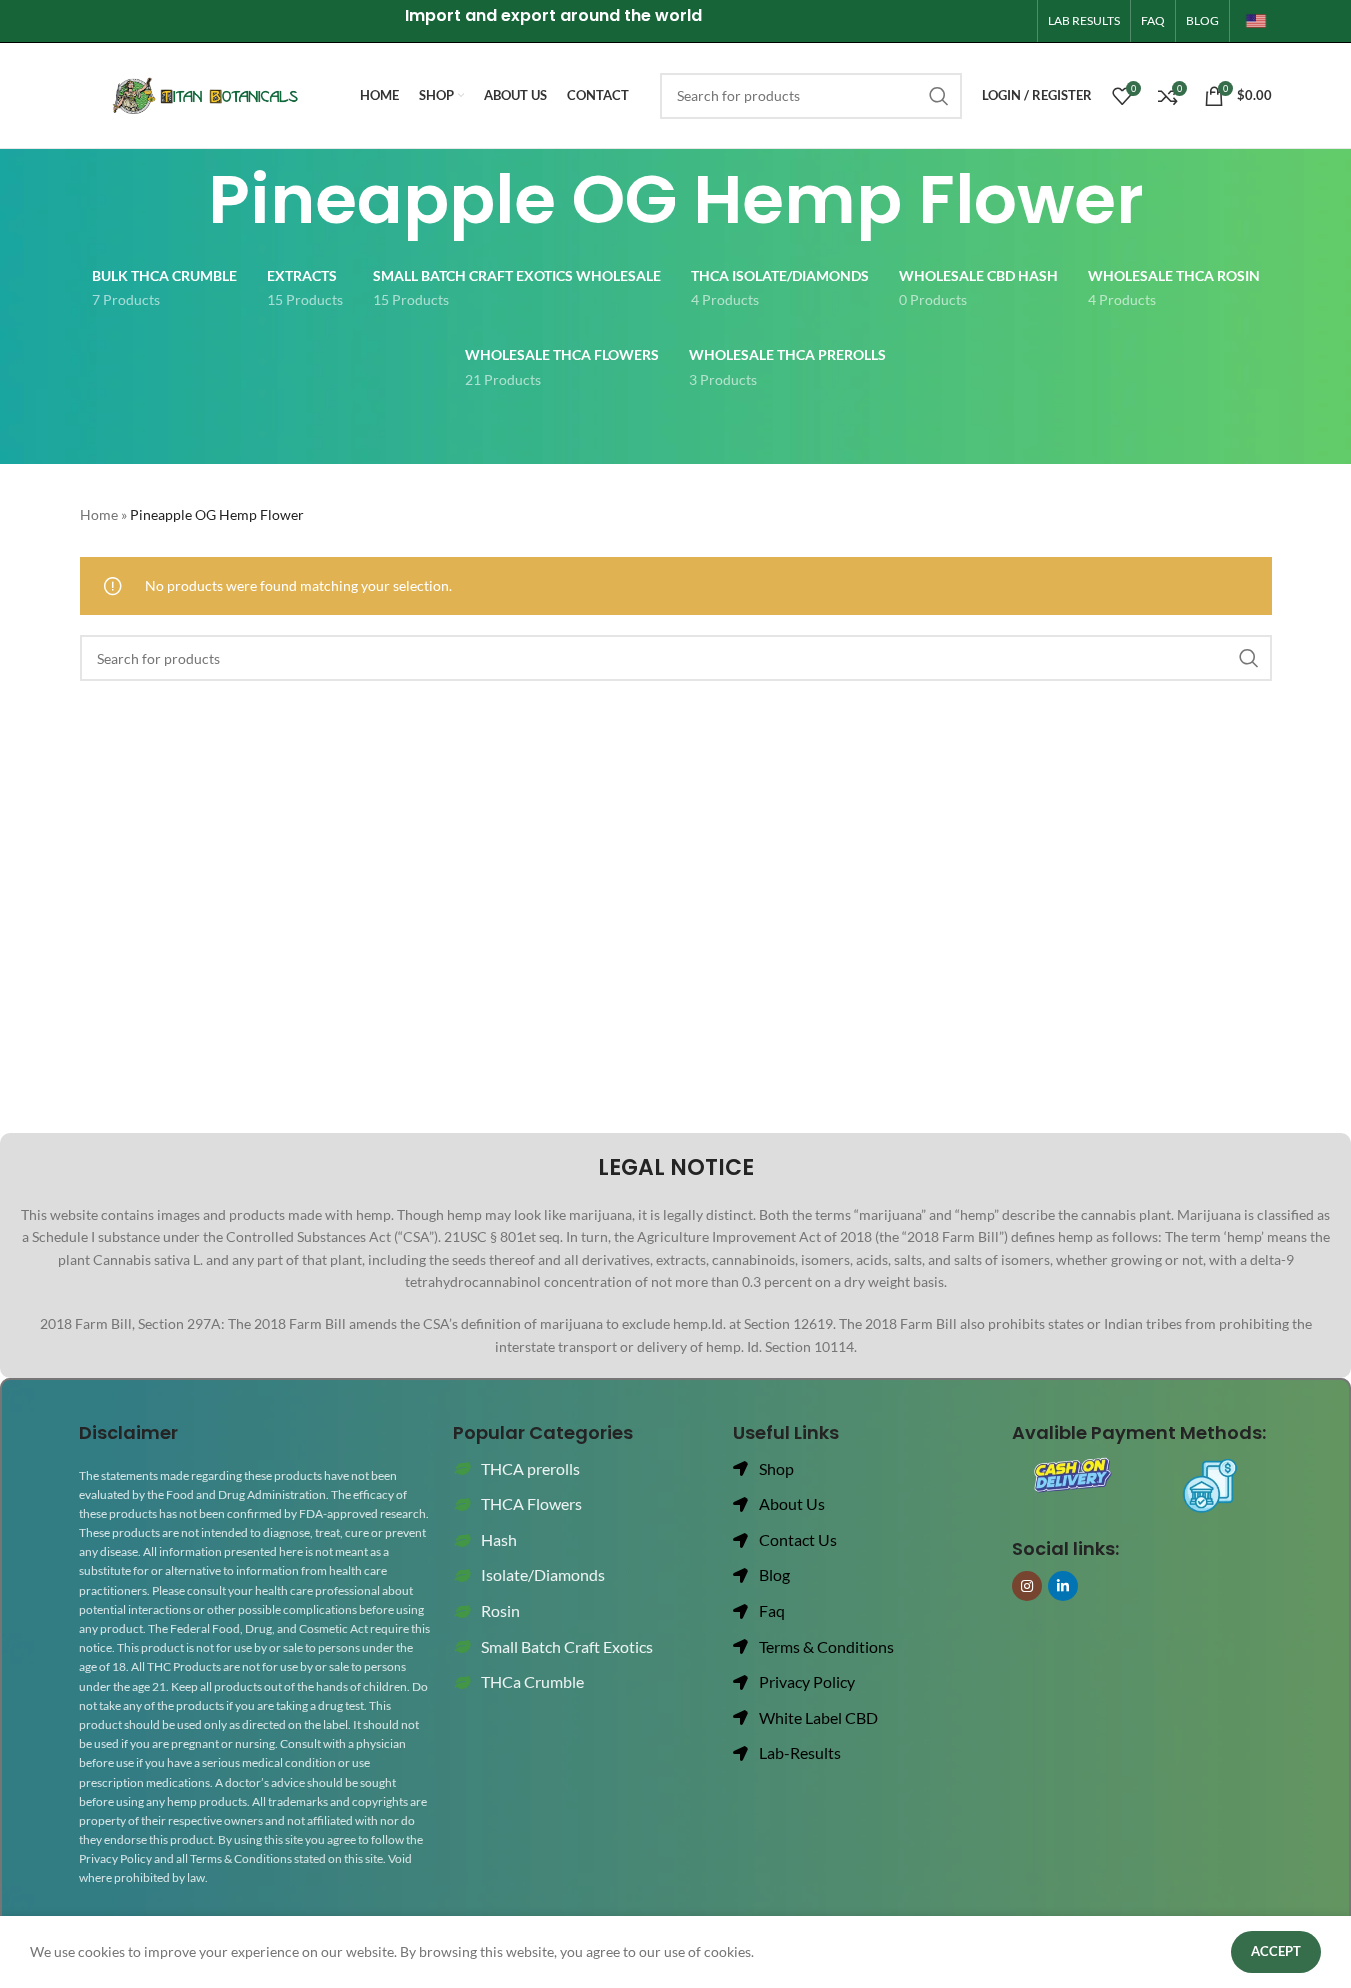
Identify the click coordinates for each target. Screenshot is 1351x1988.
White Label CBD (818, 1717)
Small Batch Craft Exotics (567, 1646)
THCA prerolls (530, 1468)
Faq (772, 1610)
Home (99, 514)
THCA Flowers (531, 1503)
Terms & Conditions (826, 1646)
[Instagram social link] (1027, 1586)
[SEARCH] (939, 96)
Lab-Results (800, 1752)
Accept (1276, 1951)
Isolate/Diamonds (543, 1574)
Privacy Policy (807, 1681)
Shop (776, 1468)
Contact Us (798, 1539)
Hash (499, 1539)
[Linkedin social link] (1063, 1586)
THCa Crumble (532, 1681)
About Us (792, 1503)
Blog (774, 1574)
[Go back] (183, 200)
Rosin (500, 1610)
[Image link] (1073, 1475)
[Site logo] (1256, 19)
